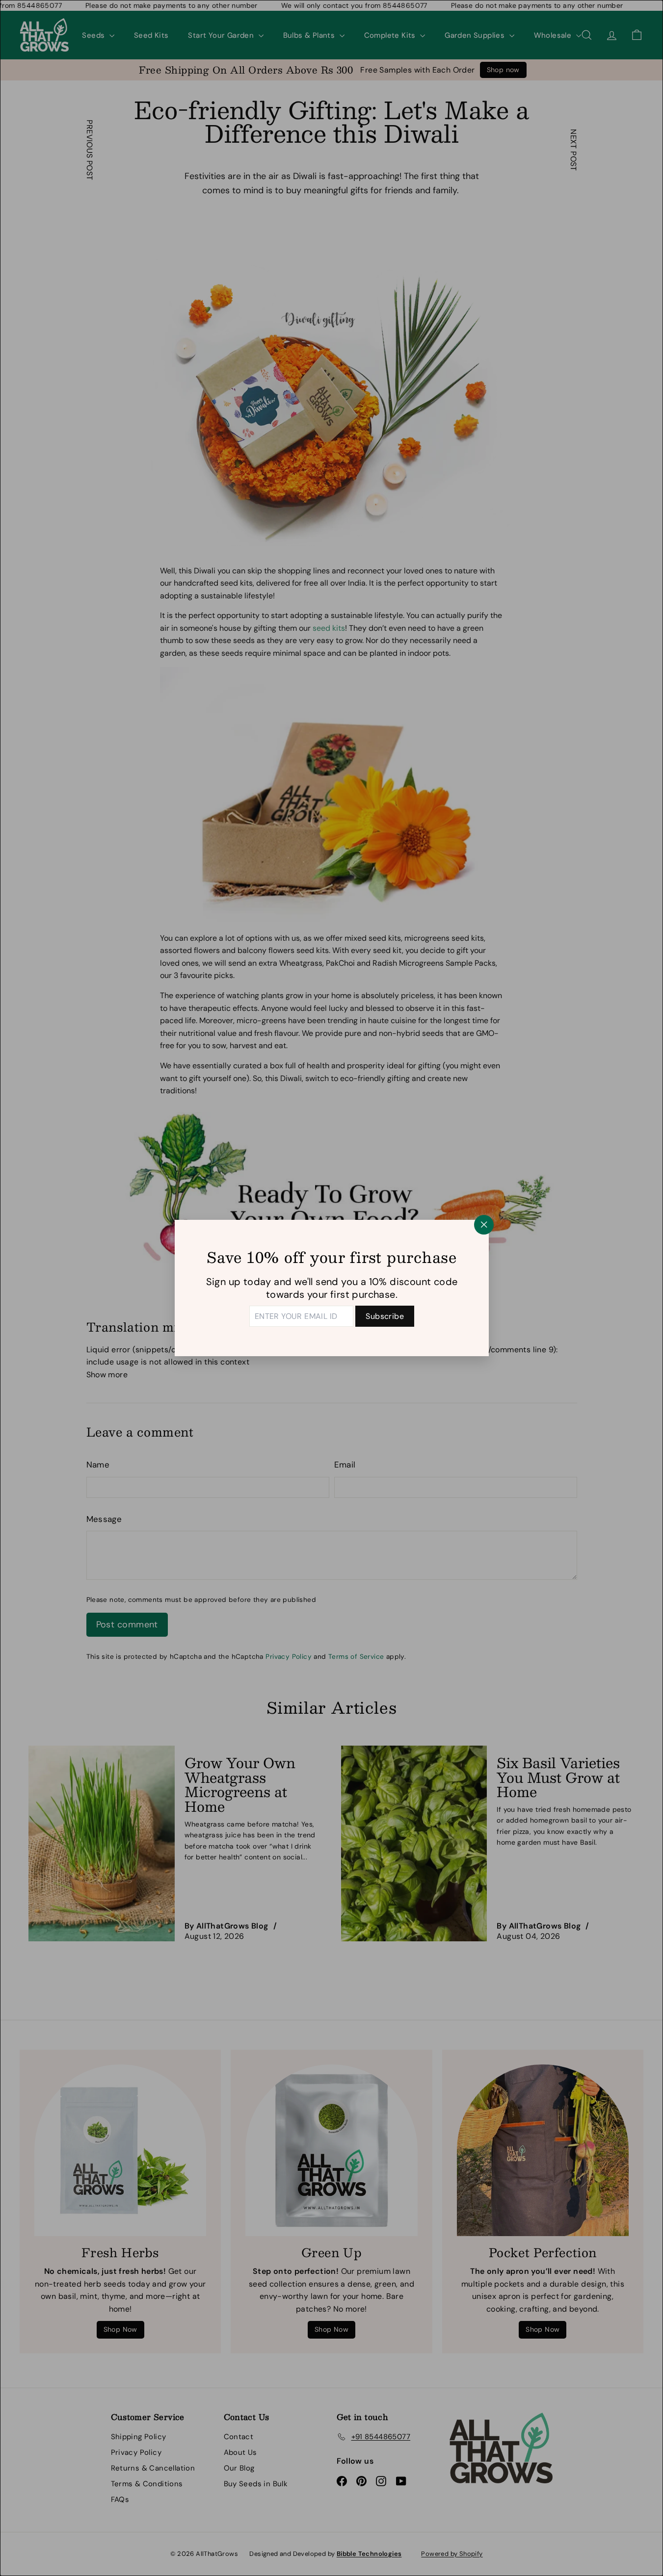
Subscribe (385, 1316)
